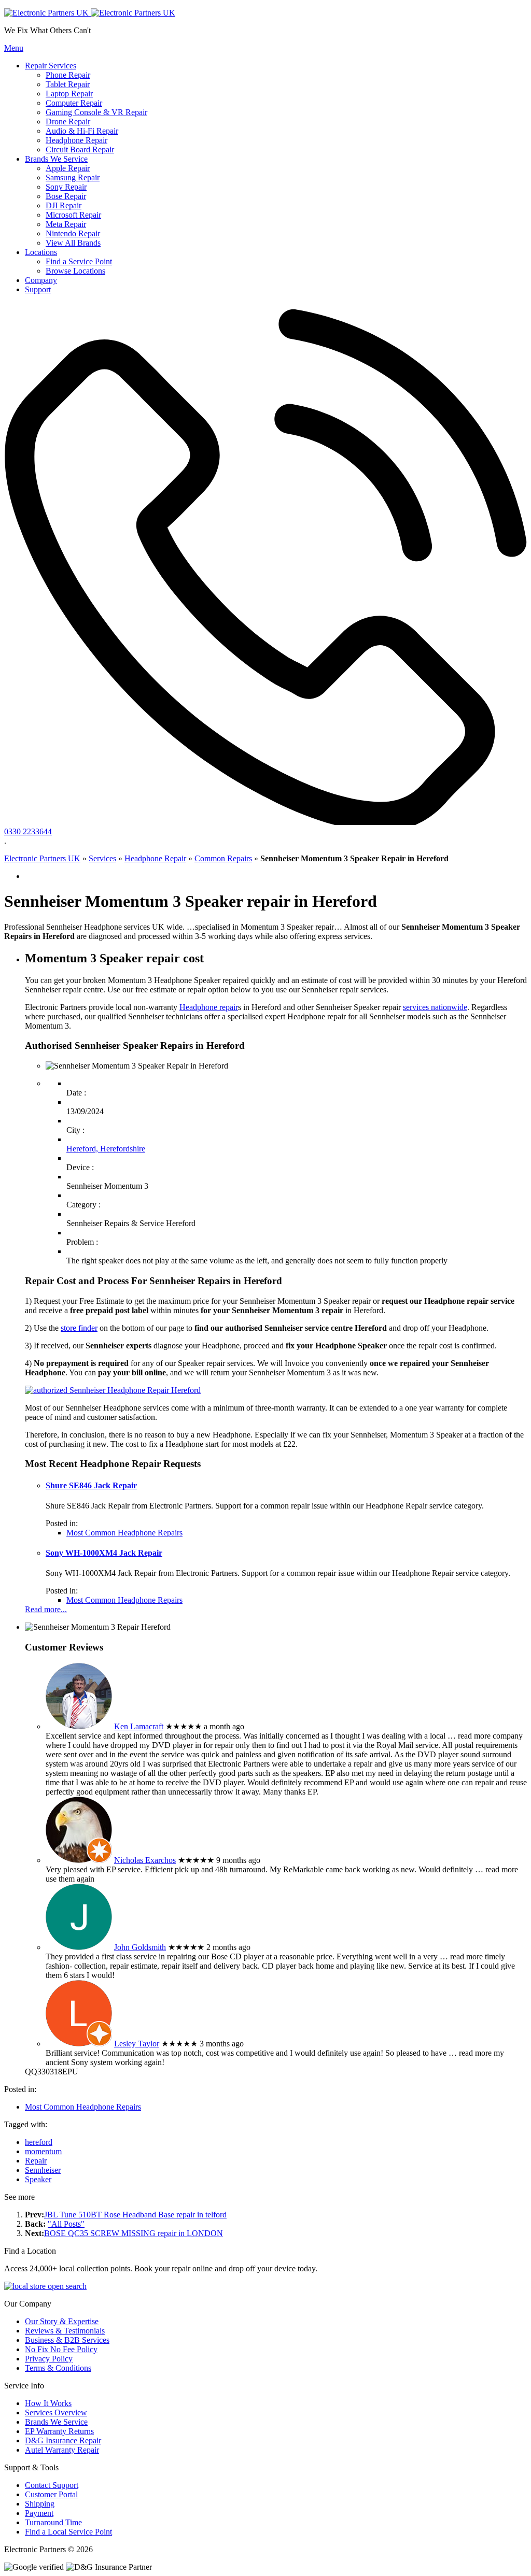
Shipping (40, 2504)
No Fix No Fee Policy (61, 2349)
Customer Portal (51, 2494)
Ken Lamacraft (139, 1726)
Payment (39, 2513)
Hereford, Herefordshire (106, 1149)
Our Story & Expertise (62, 2321)
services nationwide (435, 1007)
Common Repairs (223, 858)
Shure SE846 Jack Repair (91, 1485)
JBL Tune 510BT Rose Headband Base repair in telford (135, 2215)
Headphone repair (209, 1007)
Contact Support (52, 2485)
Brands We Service (56, 2422)
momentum (43, 2151)
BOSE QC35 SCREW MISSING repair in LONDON (134, 2233)
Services (102, 858)
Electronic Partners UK (42, 858)
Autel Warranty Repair (62, 2450)
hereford (39, 2142)
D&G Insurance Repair (63, 2440)
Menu (14, 48)
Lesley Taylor (137, 2044)
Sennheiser (43, 2170)
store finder (79, 1328)
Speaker (38, 2179)
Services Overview (56, 2413)
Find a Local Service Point (68, 2532)
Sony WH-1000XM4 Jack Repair (104, 1553)
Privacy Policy (49, 2359)
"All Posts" (66, 2224)
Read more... (46, 1609)
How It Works (48, 2403)
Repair (36, 2161)
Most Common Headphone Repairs (124, 1533)
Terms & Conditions (58, 2368)
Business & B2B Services (67, 2340)
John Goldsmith (140, 1947)
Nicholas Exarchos (145, 1860)
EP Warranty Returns (59, 2431)
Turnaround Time (53, 2522)
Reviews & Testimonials (65, 2331)
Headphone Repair (155, 858)
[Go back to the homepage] (90, 13)
